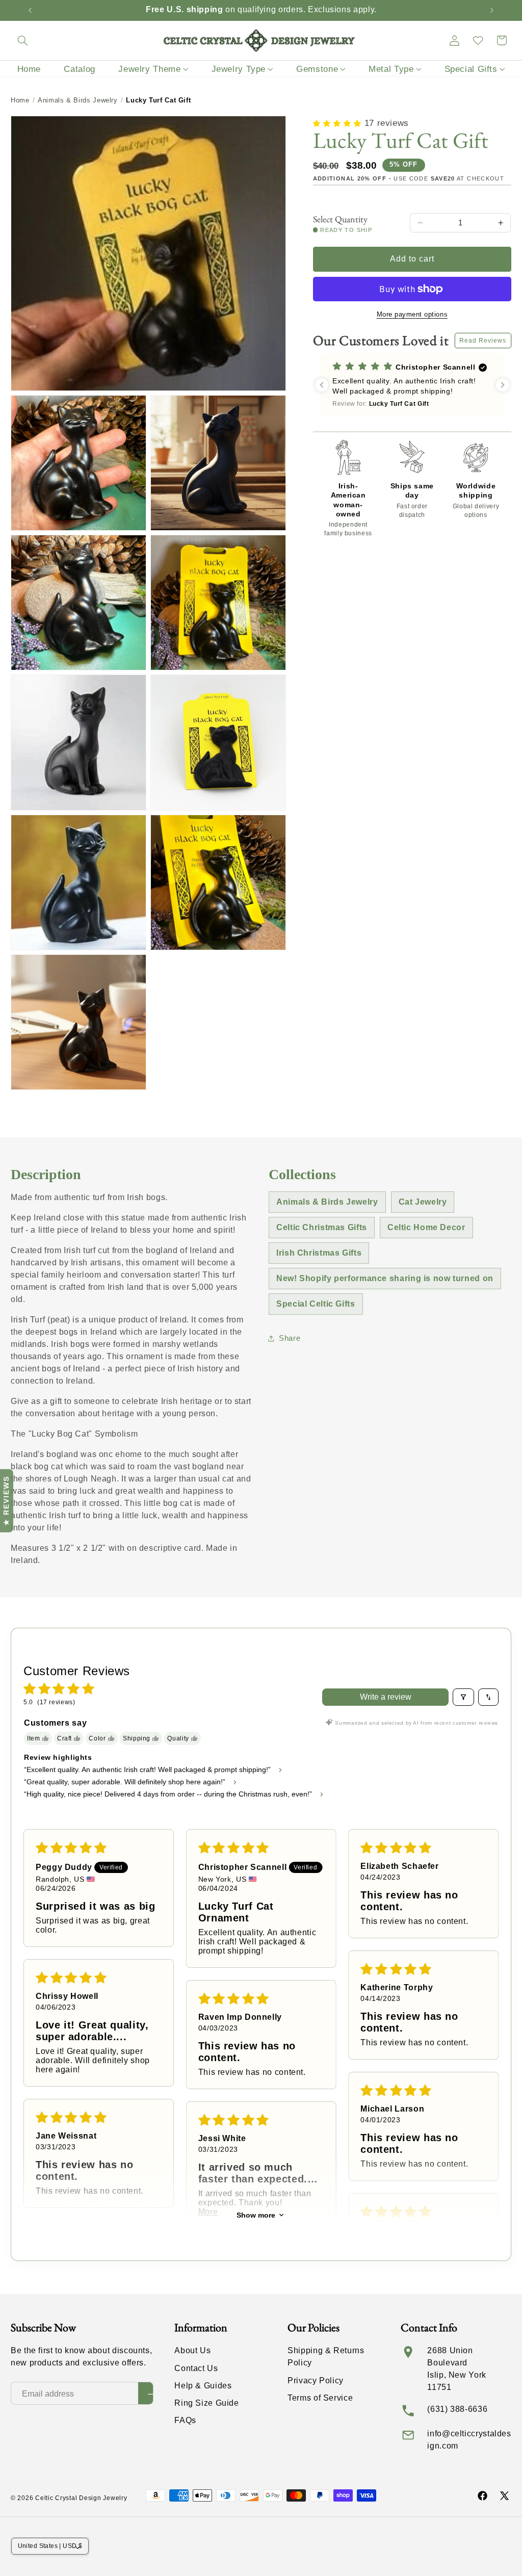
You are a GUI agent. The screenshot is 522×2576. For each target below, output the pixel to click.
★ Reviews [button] (6, 1501)
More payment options (412, 315)
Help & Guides (203, 2386)
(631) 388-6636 (457, 2409)
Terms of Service (320, 2398)
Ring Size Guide (206, 2403)
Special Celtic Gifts (316, 1304)
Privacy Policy (316, 2380)
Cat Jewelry (423, 1202)
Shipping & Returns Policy (326, 2357)
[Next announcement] (492, 10)
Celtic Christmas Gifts (322, 1227)
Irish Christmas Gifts (319, 1253)
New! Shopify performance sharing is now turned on (385, 1278)
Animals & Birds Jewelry (78, 100)
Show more (256, 2215)
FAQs (185, 2420)
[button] (22, 40)
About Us (192, 2350)
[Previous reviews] (322, 385)
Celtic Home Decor (426, 1227)
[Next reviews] (503, 385)
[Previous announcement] (30, 10)
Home (20, 100)
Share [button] (290, 1338)
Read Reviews (483, 341)
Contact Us (196, 2368)
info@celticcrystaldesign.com (469, 2440)
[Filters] (463, 1697)
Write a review (386, 1697)
